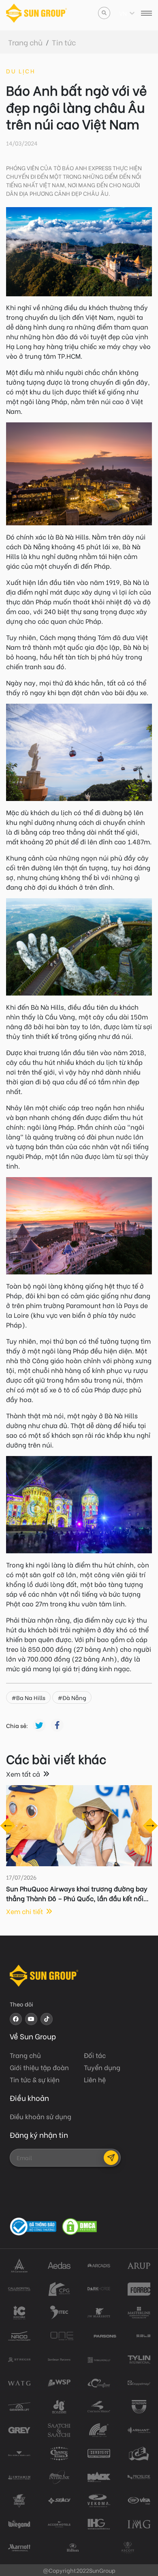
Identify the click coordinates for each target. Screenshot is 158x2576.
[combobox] (120, 13)
